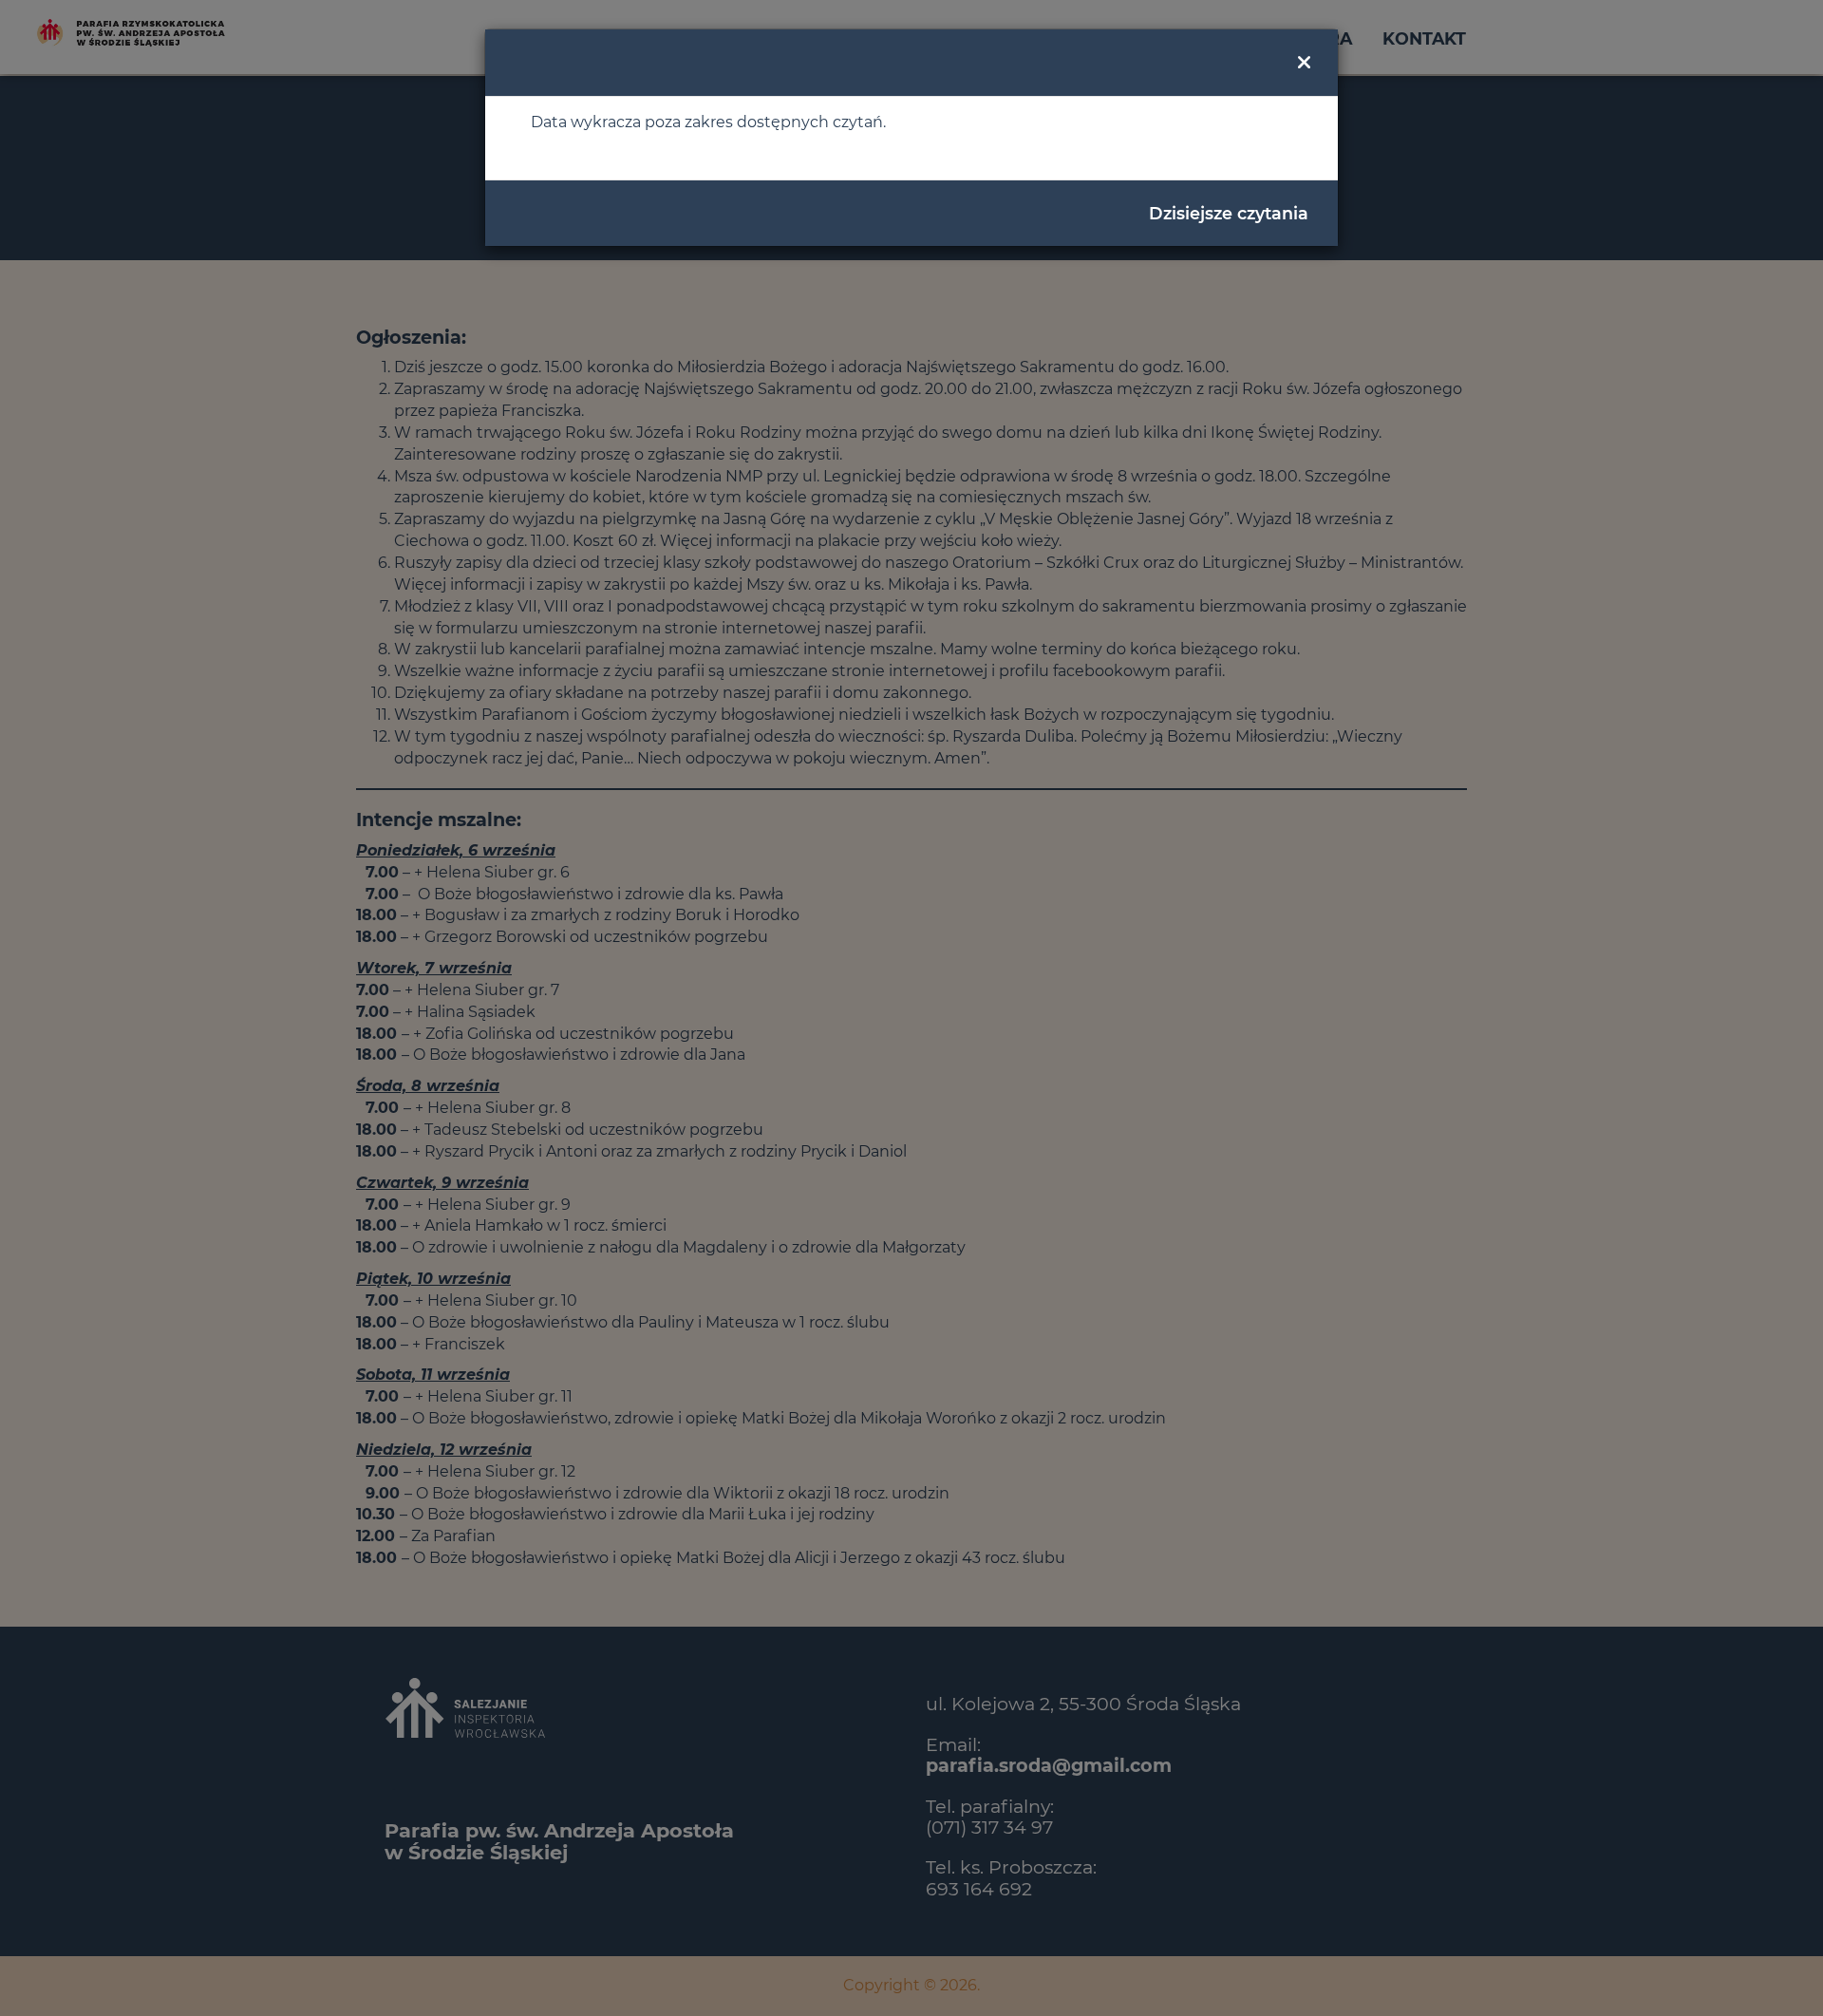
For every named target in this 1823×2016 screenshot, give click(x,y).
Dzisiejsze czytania (1229, 213)
